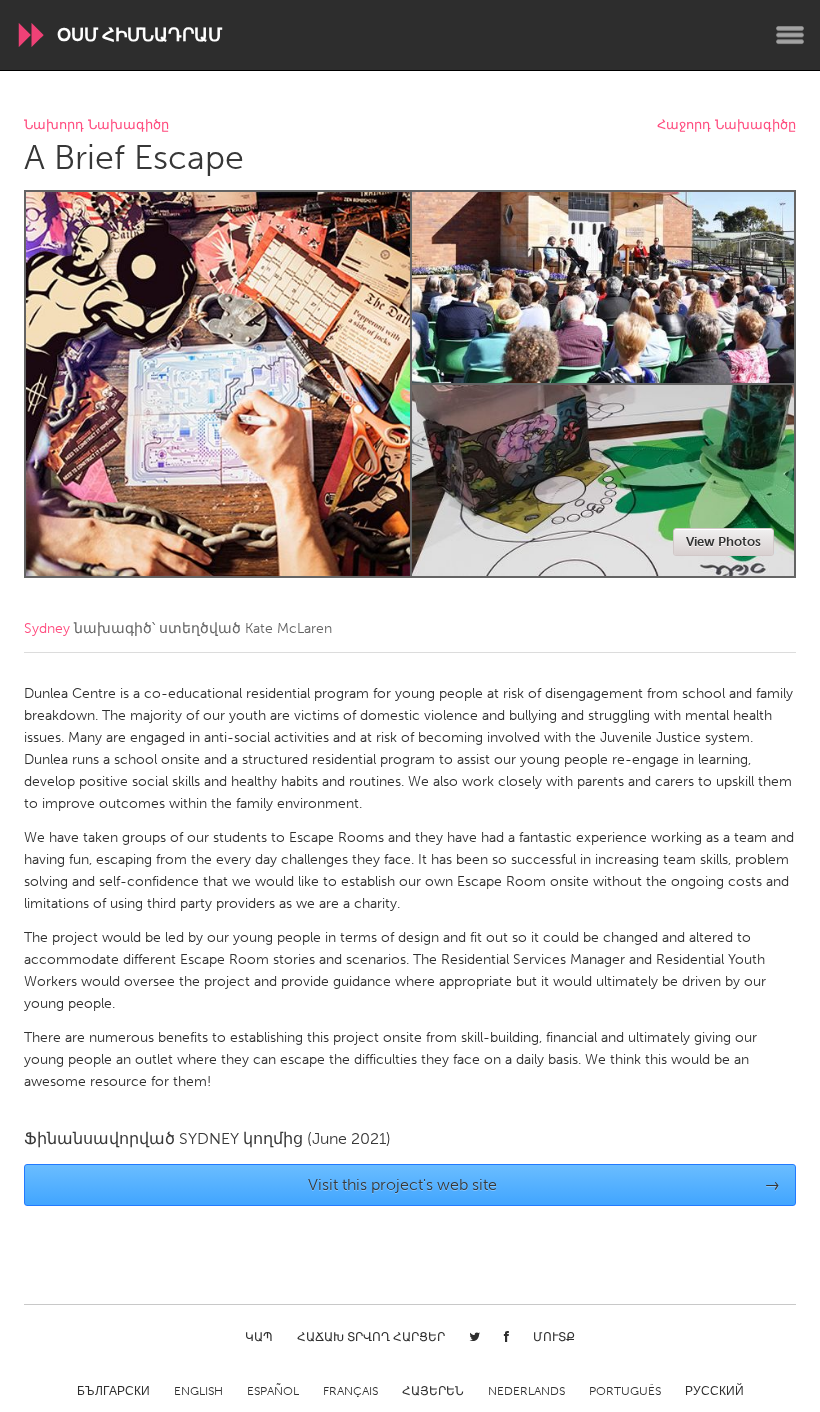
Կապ (259, 1337)
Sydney (47, 628)
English (198, 1391)
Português (625, 1391)
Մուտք (554, 1337)
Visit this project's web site (544, 1184)
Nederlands (526, 1391)
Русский (714, 1391)
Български (113, 1391)
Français (350, 1391)
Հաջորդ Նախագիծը (726, 125)
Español (273, 1391)
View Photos (723, 541)
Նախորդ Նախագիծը (96, 125)
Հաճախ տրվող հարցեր (371, 1337)
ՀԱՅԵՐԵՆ (433, 1391)
